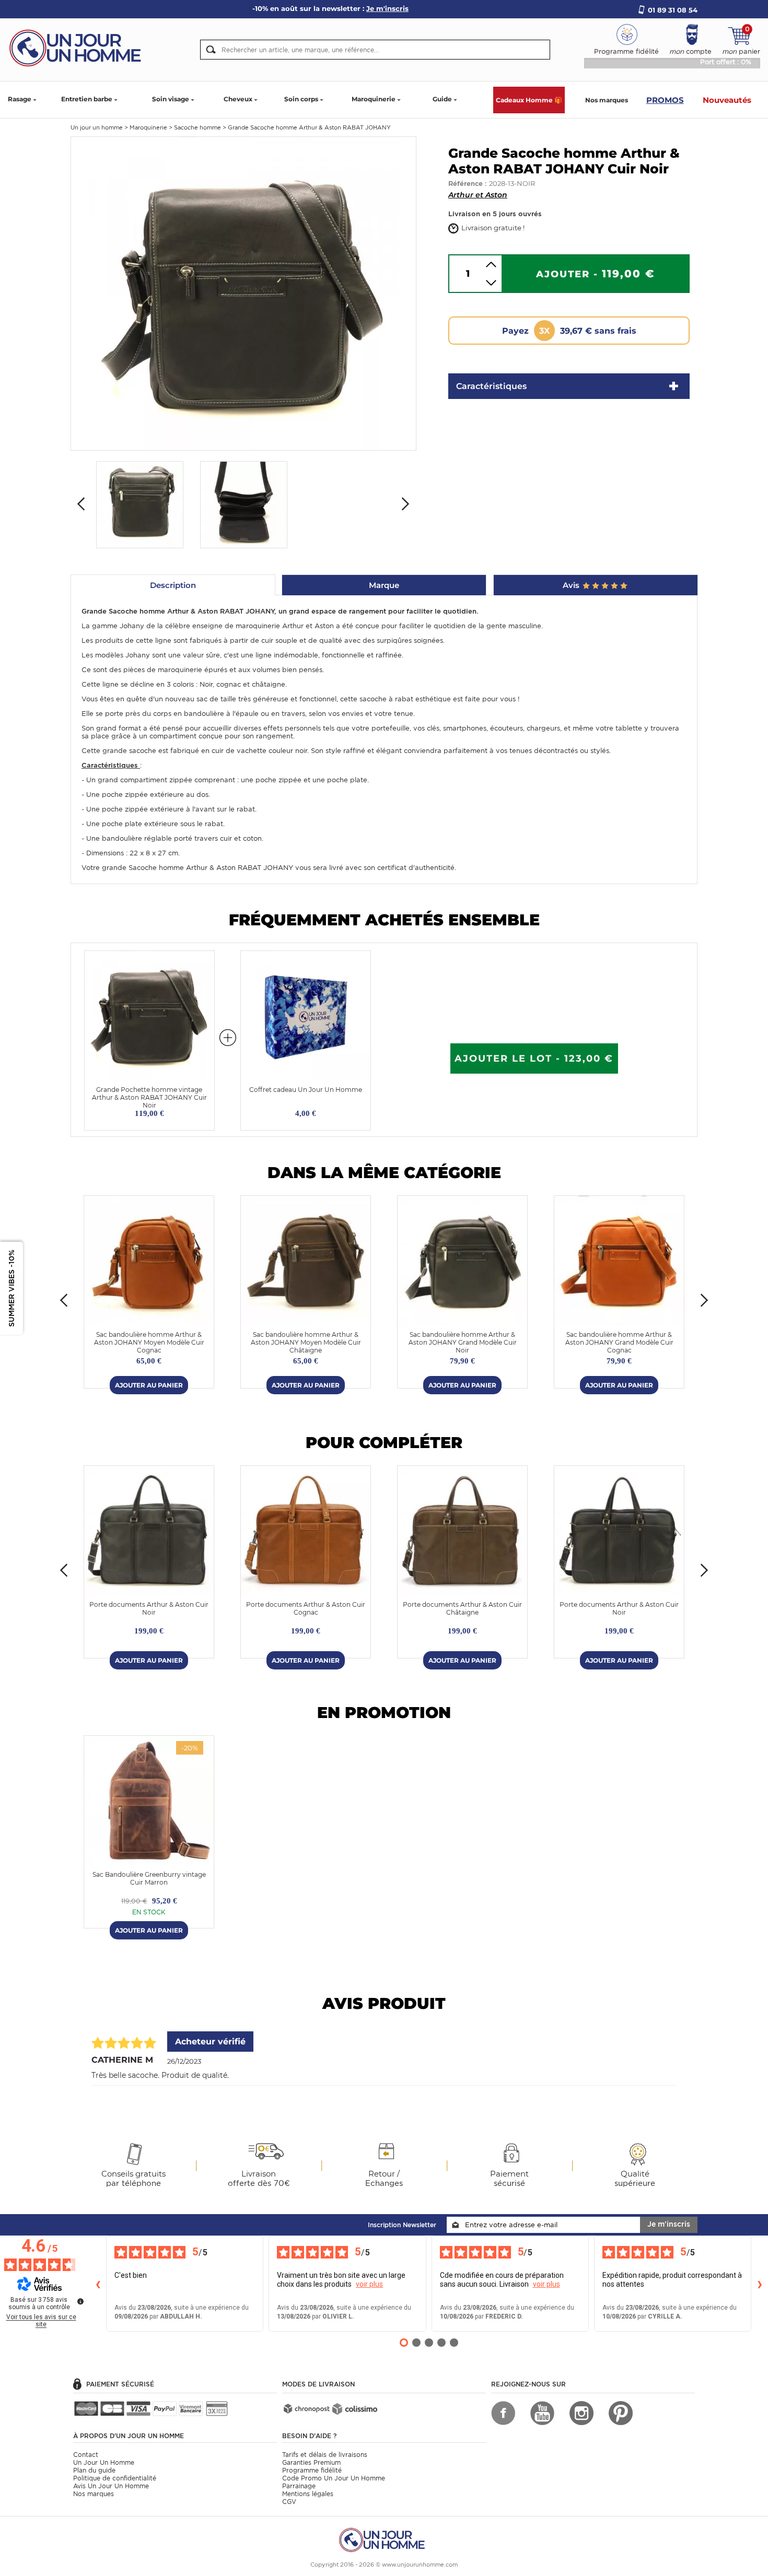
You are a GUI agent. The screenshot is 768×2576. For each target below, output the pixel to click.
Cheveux (238, 99)
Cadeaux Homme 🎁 (529, 100)
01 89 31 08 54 (673, 10)
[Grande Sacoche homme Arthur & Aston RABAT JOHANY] (243, 293)
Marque (384, 585)
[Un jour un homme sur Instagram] (581, 2413)
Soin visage (171, 99)
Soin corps (301, 99)
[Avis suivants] (760, 2284)
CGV (289, 2502)
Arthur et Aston (478, 195)
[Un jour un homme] (384, 2539)
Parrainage (299, 2486)
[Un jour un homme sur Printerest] (621, 2413)
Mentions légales (308, 2494)
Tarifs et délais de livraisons (325, 2455)
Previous (81, 504)
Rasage (20, 99)
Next (405, 504)
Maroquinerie (374, 99)
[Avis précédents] (98, 2284)
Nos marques (607, 100)
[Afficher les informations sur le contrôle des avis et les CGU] (80, 2301)
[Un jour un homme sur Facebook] (503, 2413)
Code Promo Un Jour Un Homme (334, 2478)
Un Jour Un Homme (104, 2462)
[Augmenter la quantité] (491, 264)
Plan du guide (94, 2470)
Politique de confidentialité (115, 2478)
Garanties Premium (311, 2462)
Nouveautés (727, 100)
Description (173, 585)
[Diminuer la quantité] (491, 283)
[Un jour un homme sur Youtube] (542, 2413)
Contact (86, 2455)
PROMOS (665, 100)
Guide (442, 99)
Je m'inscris (669, 2224)
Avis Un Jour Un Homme (111, 2486)
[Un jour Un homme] (78, 47)
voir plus (369, 2284)
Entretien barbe (87, 99)
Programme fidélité (312, 2470)
